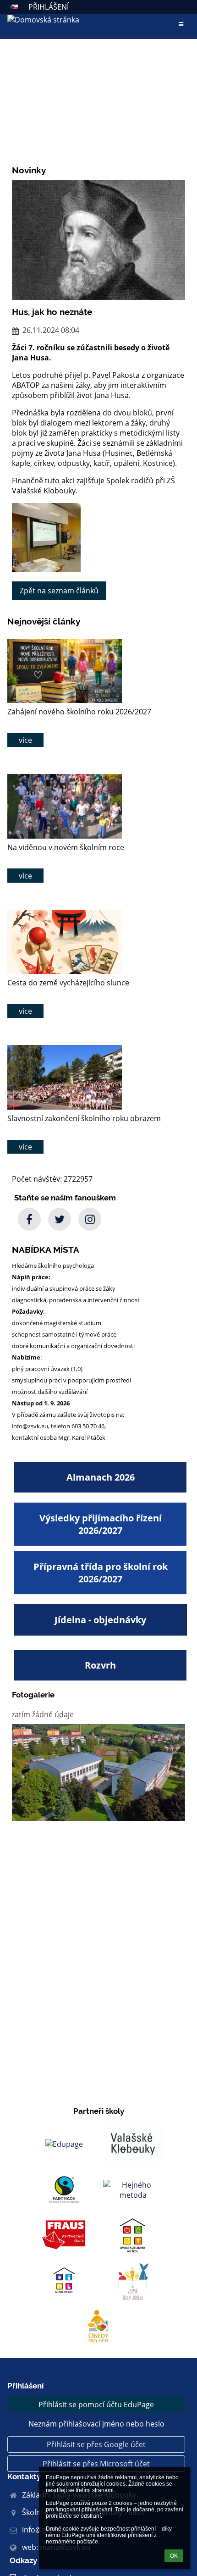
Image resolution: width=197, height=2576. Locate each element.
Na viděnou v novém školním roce (66, 847)
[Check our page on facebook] (29, 1219)
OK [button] (174, 2556)
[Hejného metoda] (133, 2190)
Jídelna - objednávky (100, 1620)
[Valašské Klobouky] (133, 2144)
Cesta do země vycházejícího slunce (68, 983)
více (25, 740)
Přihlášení (49, 7)
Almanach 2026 (101, 1477)
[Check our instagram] (90, 1219)
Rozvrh (100, 1665)
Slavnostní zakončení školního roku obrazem (84, 1118)
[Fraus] (64, 2236)
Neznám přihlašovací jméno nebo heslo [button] (96, 2424)
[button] (14, 7)
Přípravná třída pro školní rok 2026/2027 (101, 1573)
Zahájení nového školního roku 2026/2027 (79, 712)
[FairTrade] (64, 2190)
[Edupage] (64, 2144)
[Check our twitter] (60, 1219)
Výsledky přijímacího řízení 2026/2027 (101, 1524)
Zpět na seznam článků (59, 591)
